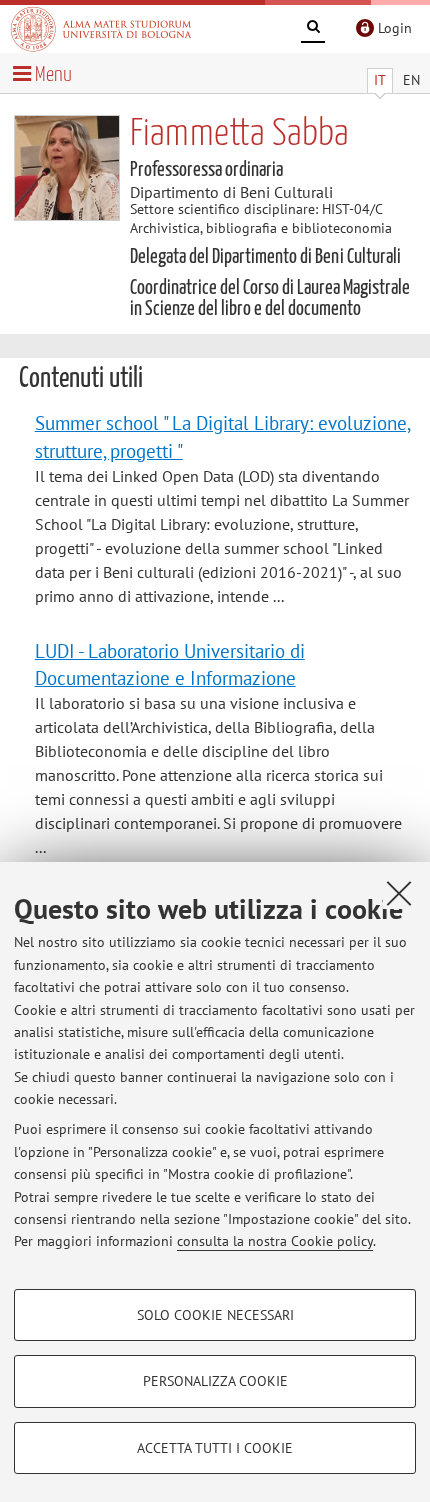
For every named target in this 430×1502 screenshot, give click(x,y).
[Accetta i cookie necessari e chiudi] (399, 893)
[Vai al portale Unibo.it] (101, 29)
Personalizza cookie (215, 1381)
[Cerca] (313, 30)
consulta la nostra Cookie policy (275, 1241)
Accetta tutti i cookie (215, 1448)
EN (411, 80)
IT (380, 80)
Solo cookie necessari (215, 1315)
